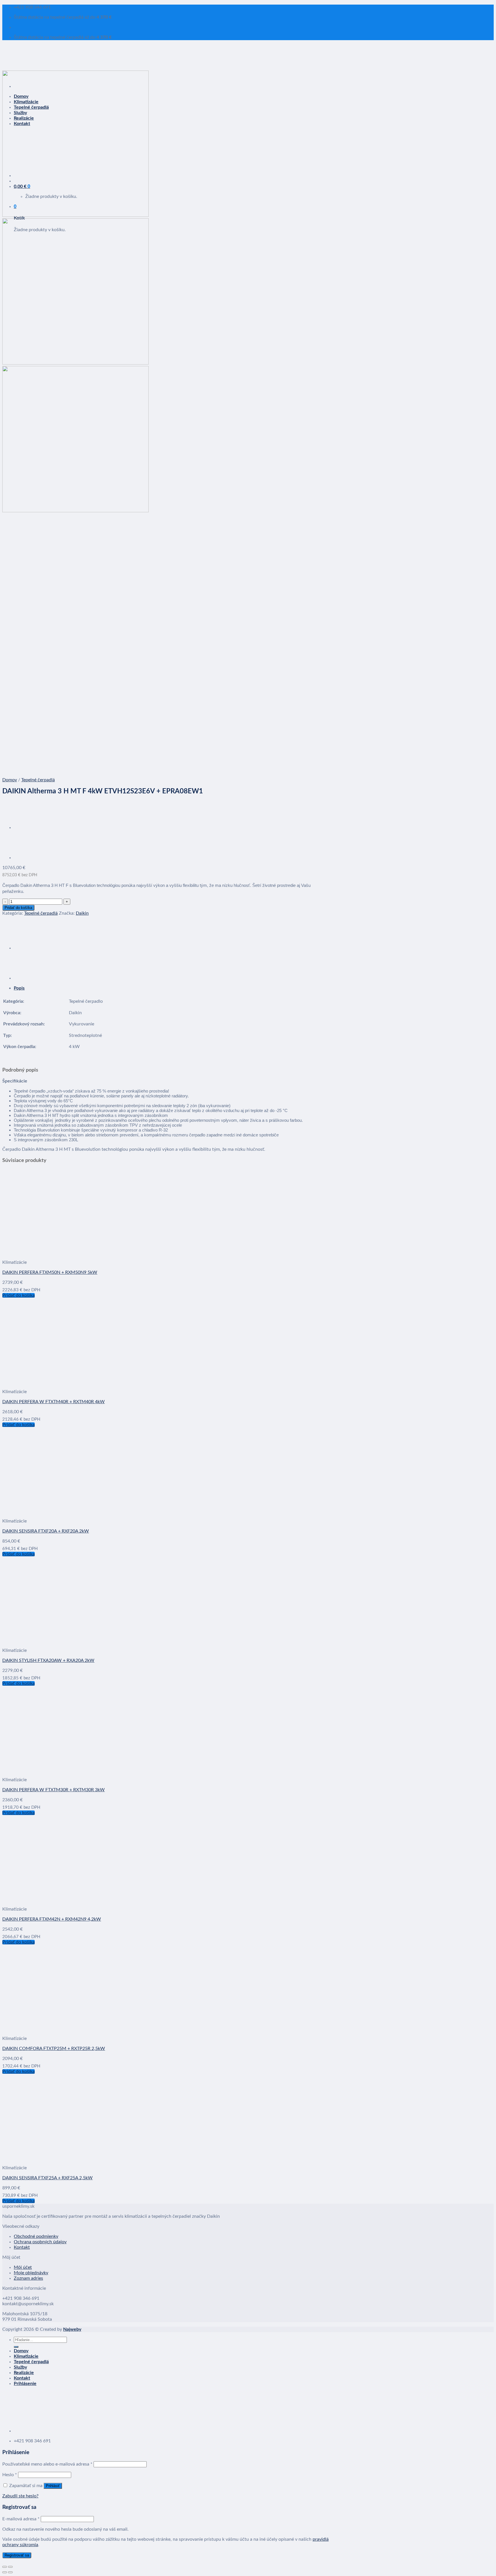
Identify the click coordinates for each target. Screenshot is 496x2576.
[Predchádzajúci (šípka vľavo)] (5, 2572)
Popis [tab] (19, 988)
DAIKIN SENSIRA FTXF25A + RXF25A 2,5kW (48, 2178)
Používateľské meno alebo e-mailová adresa (47, 2464)
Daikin (82, 913)
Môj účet (23, 2267)
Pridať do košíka (18, 908)
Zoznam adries (28, 2278)
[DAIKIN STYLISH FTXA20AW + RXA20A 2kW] (73, 1640)
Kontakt (22, 2247)
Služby (20, 2367)
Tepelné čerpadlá (38, 780)
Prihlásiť (53, 2486)
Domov (10, 780)
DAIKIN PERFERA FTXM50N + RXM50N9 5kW (50, 1272)
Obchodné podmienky (36, 2236)
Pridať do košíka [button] (19, 1295)
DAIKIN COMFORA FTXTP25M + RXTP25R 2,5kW (54, 2049)
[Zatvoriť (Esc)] (5, 2567)
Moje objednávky (31, 2273)
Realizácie (24, 2373)
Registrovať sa (17, 2555)
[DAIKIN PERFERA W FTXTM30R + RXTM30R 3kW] (73, 1770)
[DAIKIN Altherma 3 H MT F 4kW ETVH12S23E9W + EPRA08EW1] (28, 827)
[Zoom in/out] (10, 2567)
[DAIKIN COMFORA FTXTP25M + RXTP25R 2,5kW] (73, 2028)
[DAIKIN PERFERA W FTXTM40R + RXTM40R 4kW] (73, 1382)
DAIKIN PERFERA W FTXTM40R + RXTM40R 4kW (54, 1402)
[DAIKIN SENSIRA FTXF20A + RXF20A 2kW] (73, 1511)
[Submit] (16, 2347)
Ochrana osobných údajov (40, 2242)
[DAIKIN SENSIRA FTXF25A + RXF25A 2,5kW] (73, 2158)
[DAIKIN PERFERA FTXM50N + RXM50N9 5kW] (73, 1252)
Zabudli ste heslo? (20, 2496)
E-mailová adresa (21, 2519)
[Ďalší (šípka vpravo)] (10, 2572)
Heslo (10, 2475)
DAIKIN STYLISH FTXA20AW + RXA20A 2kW (48, 1660)
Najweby (72, 2329)
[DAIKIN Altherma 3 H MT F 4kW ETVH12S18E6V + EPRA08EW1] (28, 858)
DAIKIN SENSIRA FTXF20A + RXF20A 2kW (46, 1531)
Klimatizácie (26, 2356)
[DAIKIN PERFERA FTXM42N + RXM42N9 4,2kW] (73, 1899)
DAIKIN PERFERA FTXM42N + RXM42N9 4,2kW (52, 1919)
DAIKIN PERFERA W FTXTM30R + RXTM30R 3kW (54, 1790)
